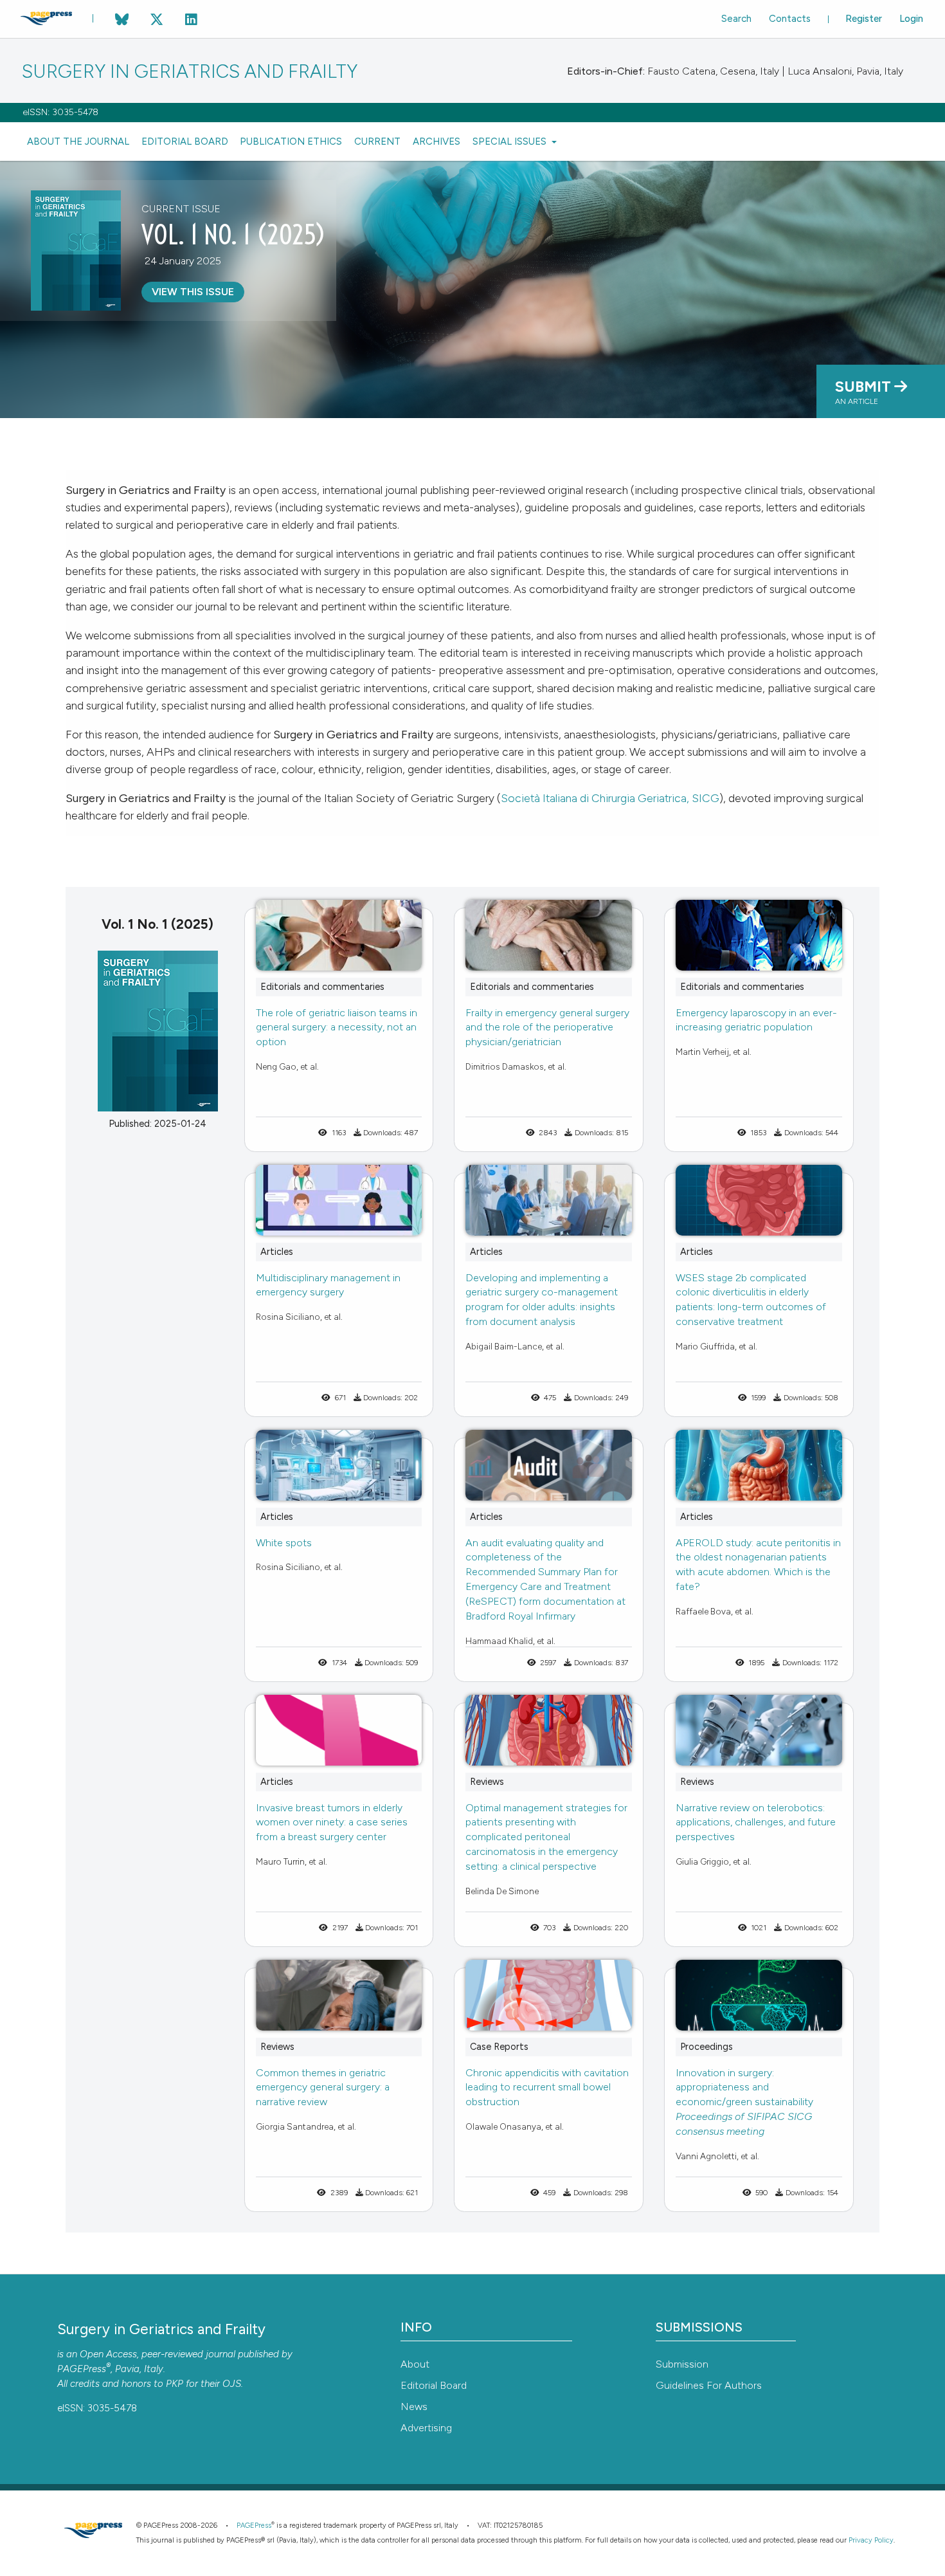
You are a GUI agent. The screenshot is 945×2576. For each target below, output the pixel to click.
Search (736, 19)
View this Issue (193, 292)
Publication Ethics (291, 142)
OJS (232, 2384)
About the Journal (78, 142)
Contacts (790, 19)
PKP (175, 2384)
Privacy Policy (871, 2540)
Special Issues (511, 142)
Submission (682, 2364)
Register (864, 19)
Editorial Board (185, 142)
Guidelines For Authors (709, 2385)
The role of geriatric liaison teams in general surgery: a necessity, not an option (337, 1028)
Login (911, 19)
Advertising (426, 2428)
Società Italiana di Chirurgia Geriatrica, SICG (610, 798)
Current (377, 142)
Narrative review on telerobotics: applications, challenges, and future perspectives (756, 1822)
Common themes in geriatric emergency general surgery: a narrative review (323, 2087)
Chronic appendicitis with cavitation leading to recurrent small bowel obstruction (547, 2087)
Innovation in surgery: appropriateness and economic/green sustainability (744, 2102)
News (414, 2407)
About (415, 2364)
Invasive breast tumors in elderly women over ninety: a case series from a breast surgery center (332, 1822)
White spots (284, 1543)
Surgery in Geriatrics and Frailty (190, 72)
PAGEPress (82, 2369)
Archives (437, 142)
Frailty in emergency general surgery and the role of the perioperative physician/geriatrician (547, 1028)
